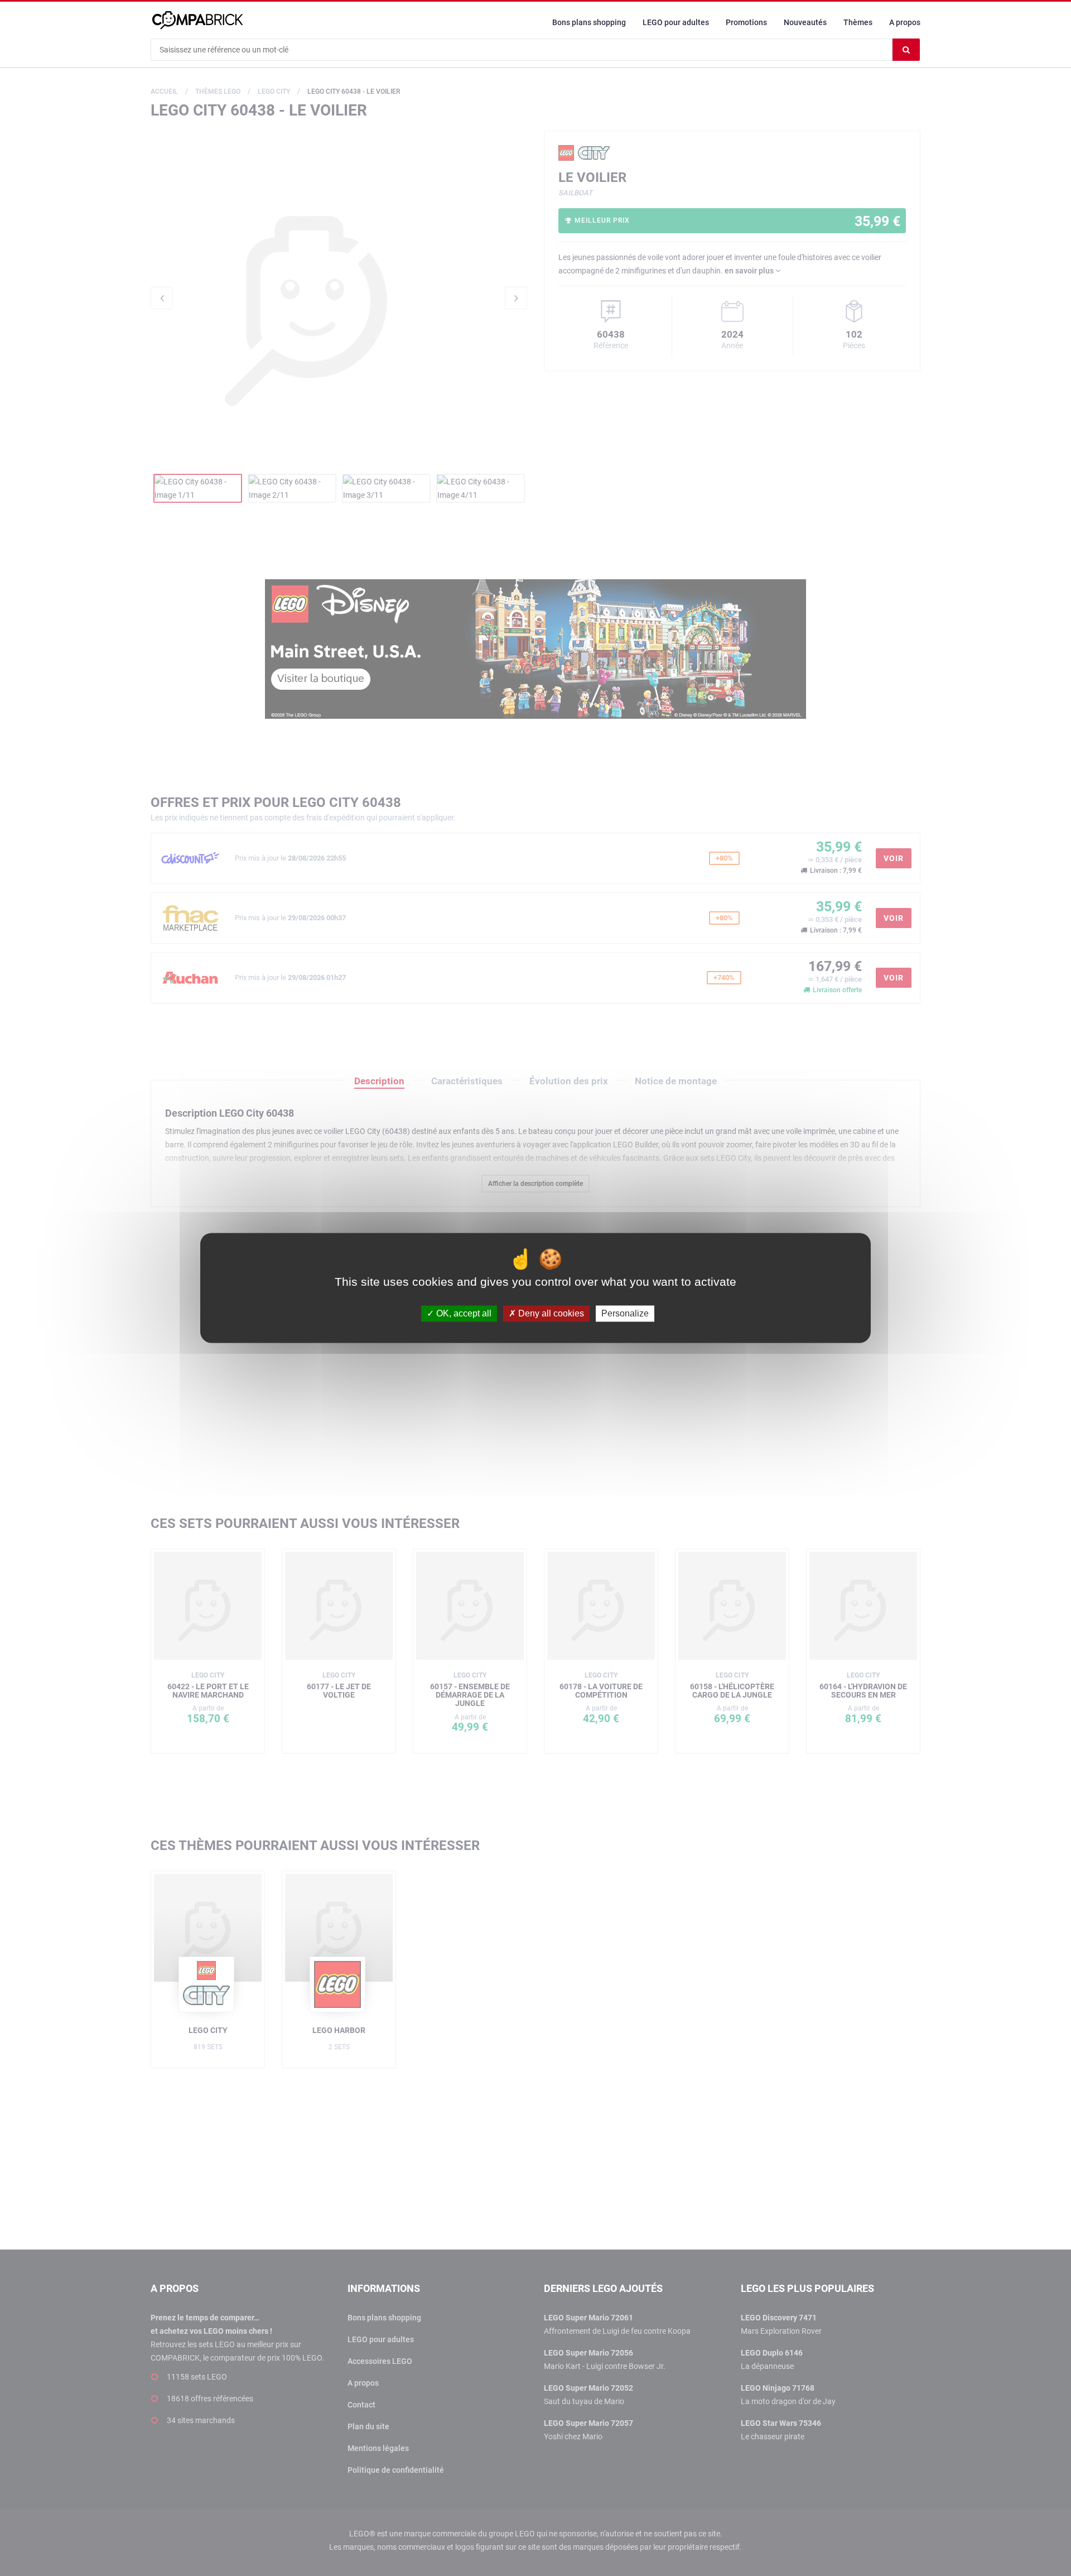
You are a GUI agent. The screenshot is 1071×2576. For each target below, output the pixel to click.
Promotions (746, 22)
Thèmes (858, 22)
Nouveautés (805, 22)
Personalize (625, 1313)
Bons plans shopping (589, 22)
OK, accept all (463, 1313)
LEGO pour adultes (676, 22)
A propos (905, 22)
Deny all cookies (550, 1313)
